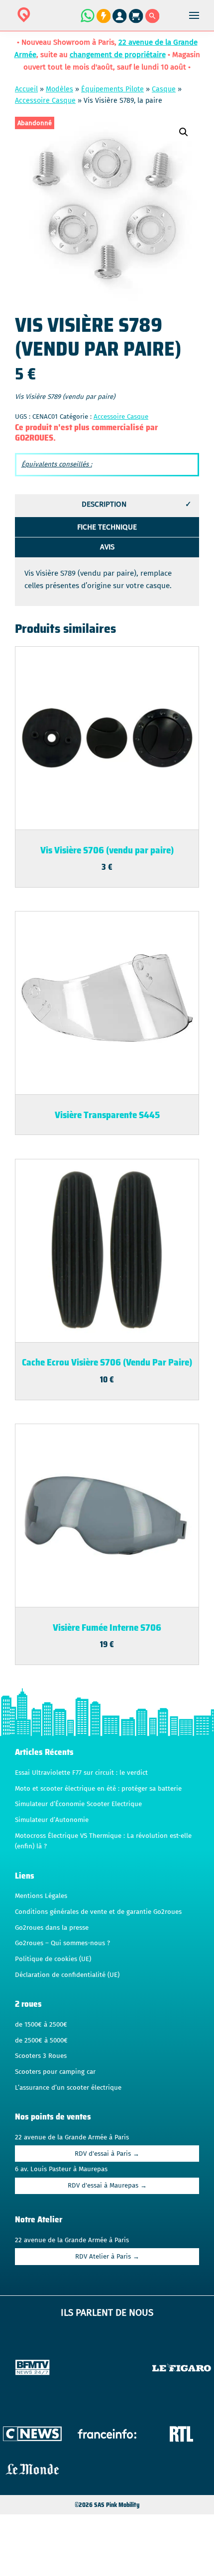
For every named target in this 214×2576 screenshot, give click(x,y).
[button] (184, 132)
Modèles (59, 89)
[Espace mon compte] (121, 21)
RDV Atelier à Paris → (107, 2257)
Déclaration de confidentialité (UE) (67, 1975)
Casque (164, 89)
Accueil (26, 89)
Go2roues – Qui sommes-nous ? (62, 1943)
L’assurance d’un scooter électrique (68, 2088)
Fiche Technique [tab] (107, 527)
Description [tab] (104, 504)
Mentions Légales (41, 1896)
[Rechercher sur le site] (153, 21)
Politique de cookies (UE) (53, 1959)
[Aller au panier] (137, 21)
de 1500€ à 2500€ (41, 2025)
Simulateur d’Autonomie (52, 1820)
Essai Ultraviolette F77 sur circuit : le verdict (81, 1773)
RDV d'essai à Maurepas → (107, 2186)
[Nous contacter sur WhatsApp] (87, 21)
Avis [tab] (107, 547)
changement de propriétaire (118, 55)
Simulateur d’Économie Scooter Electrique (78, 1804)
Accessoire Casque (45, 101)
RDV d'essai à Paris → (107, 2154)
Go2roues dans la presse (52, 1928)
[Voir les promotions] (103, 21)
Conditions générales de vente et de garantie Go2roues (98, 1912)
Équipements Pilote (112, 89)
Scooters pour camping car (55, 2072)
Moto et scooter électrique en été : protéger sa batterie (98, 1789)
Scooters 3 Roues (41, 2056)
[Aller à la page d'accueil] (55, 21)
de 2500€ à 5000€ (41, 2041)
